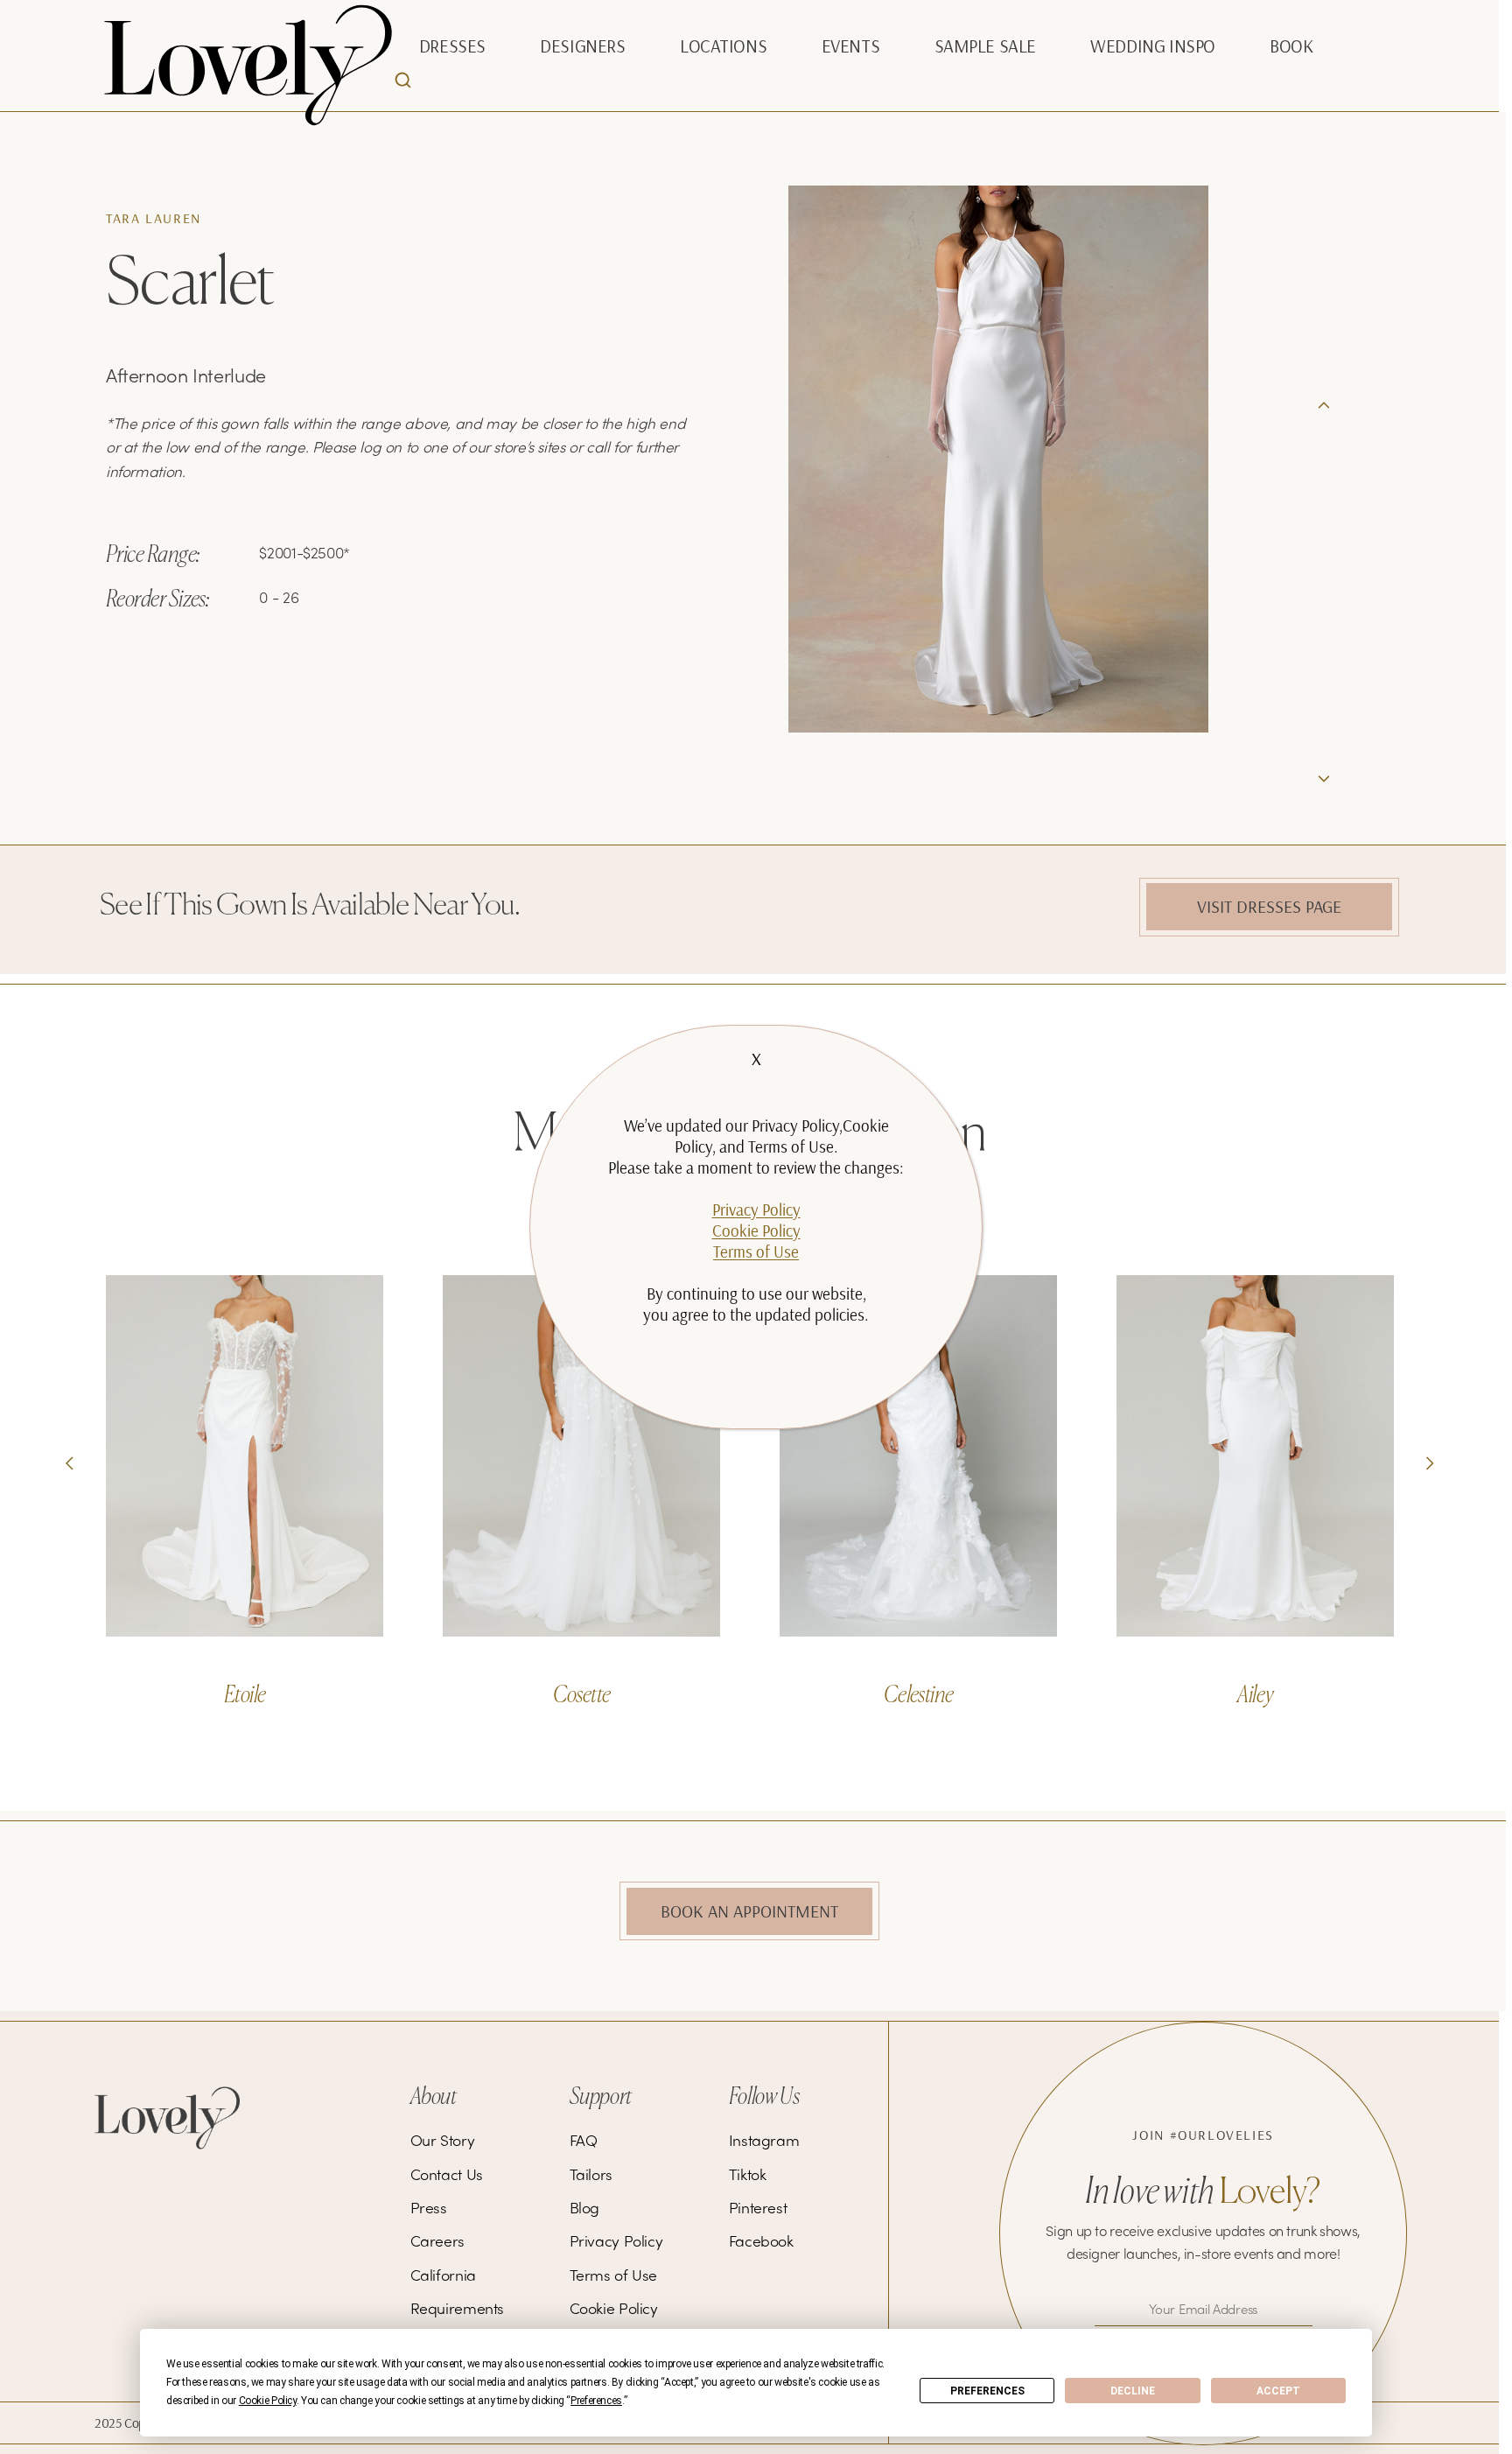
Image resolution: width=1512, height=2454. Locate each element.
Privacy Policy (756, 1209)
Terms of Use (756, 1252)
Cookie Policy (756, 1231)
